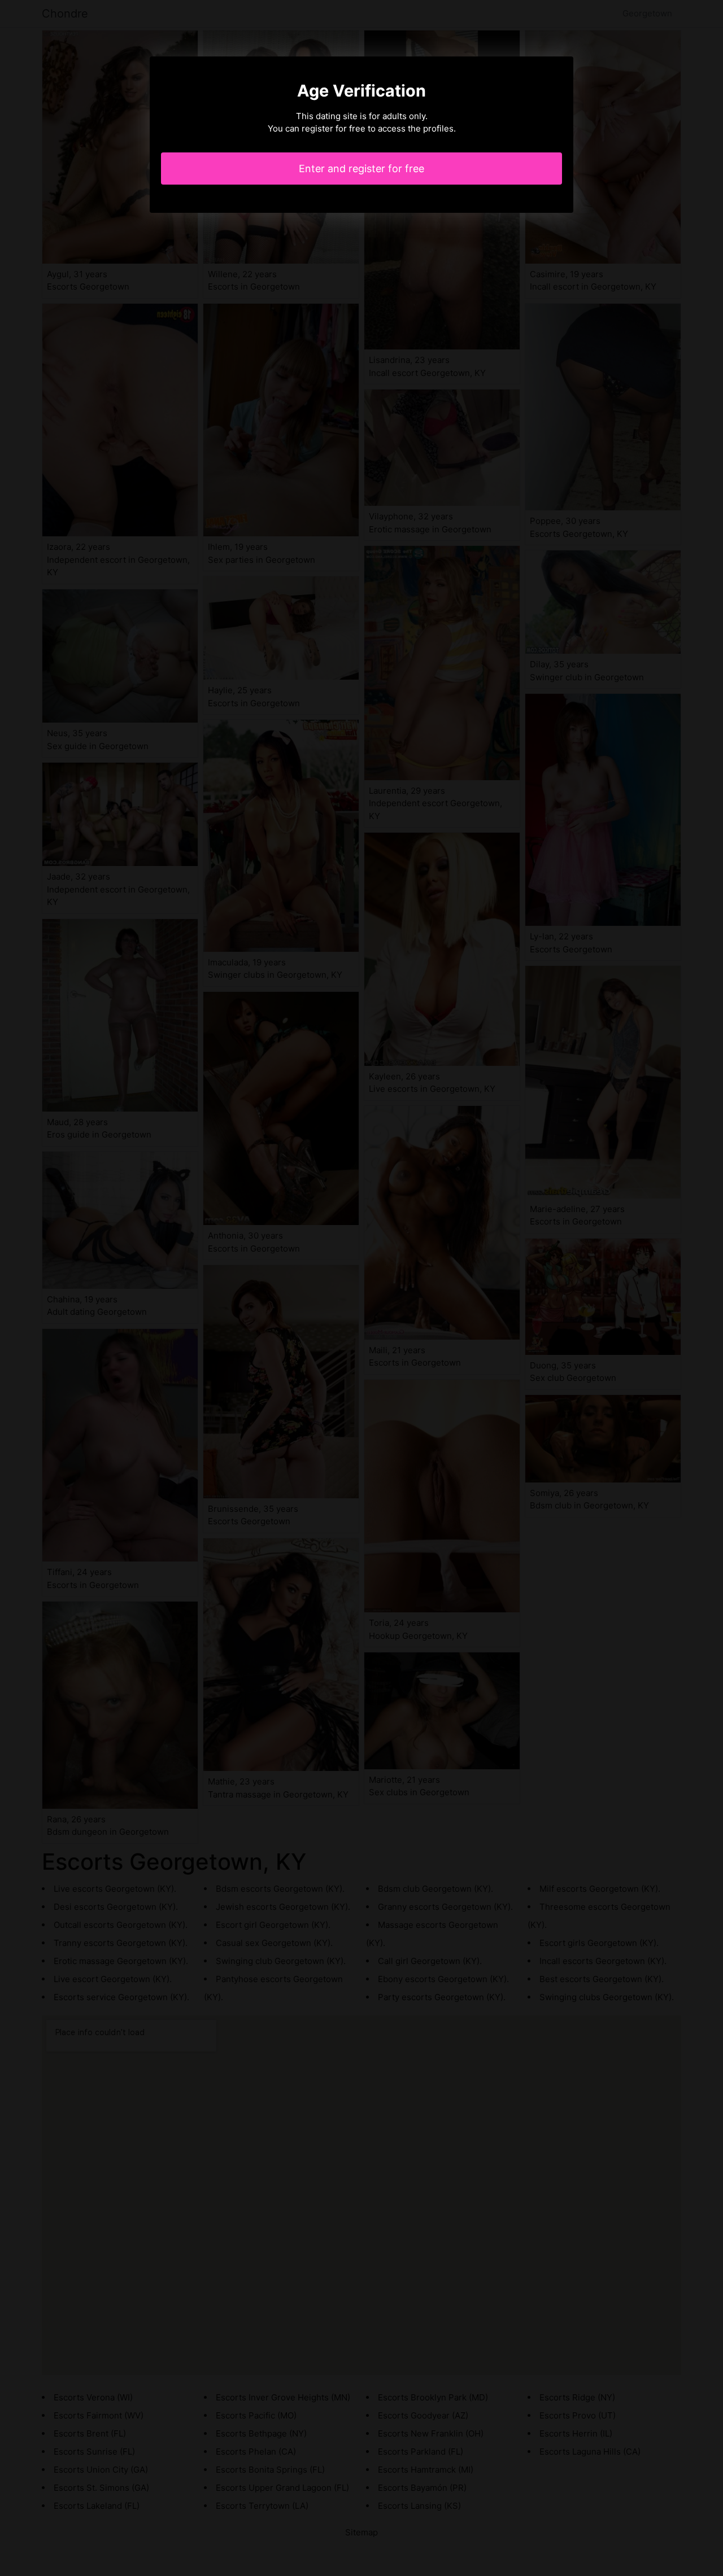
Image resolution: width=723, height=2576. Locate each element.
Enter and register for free (361, 169)
